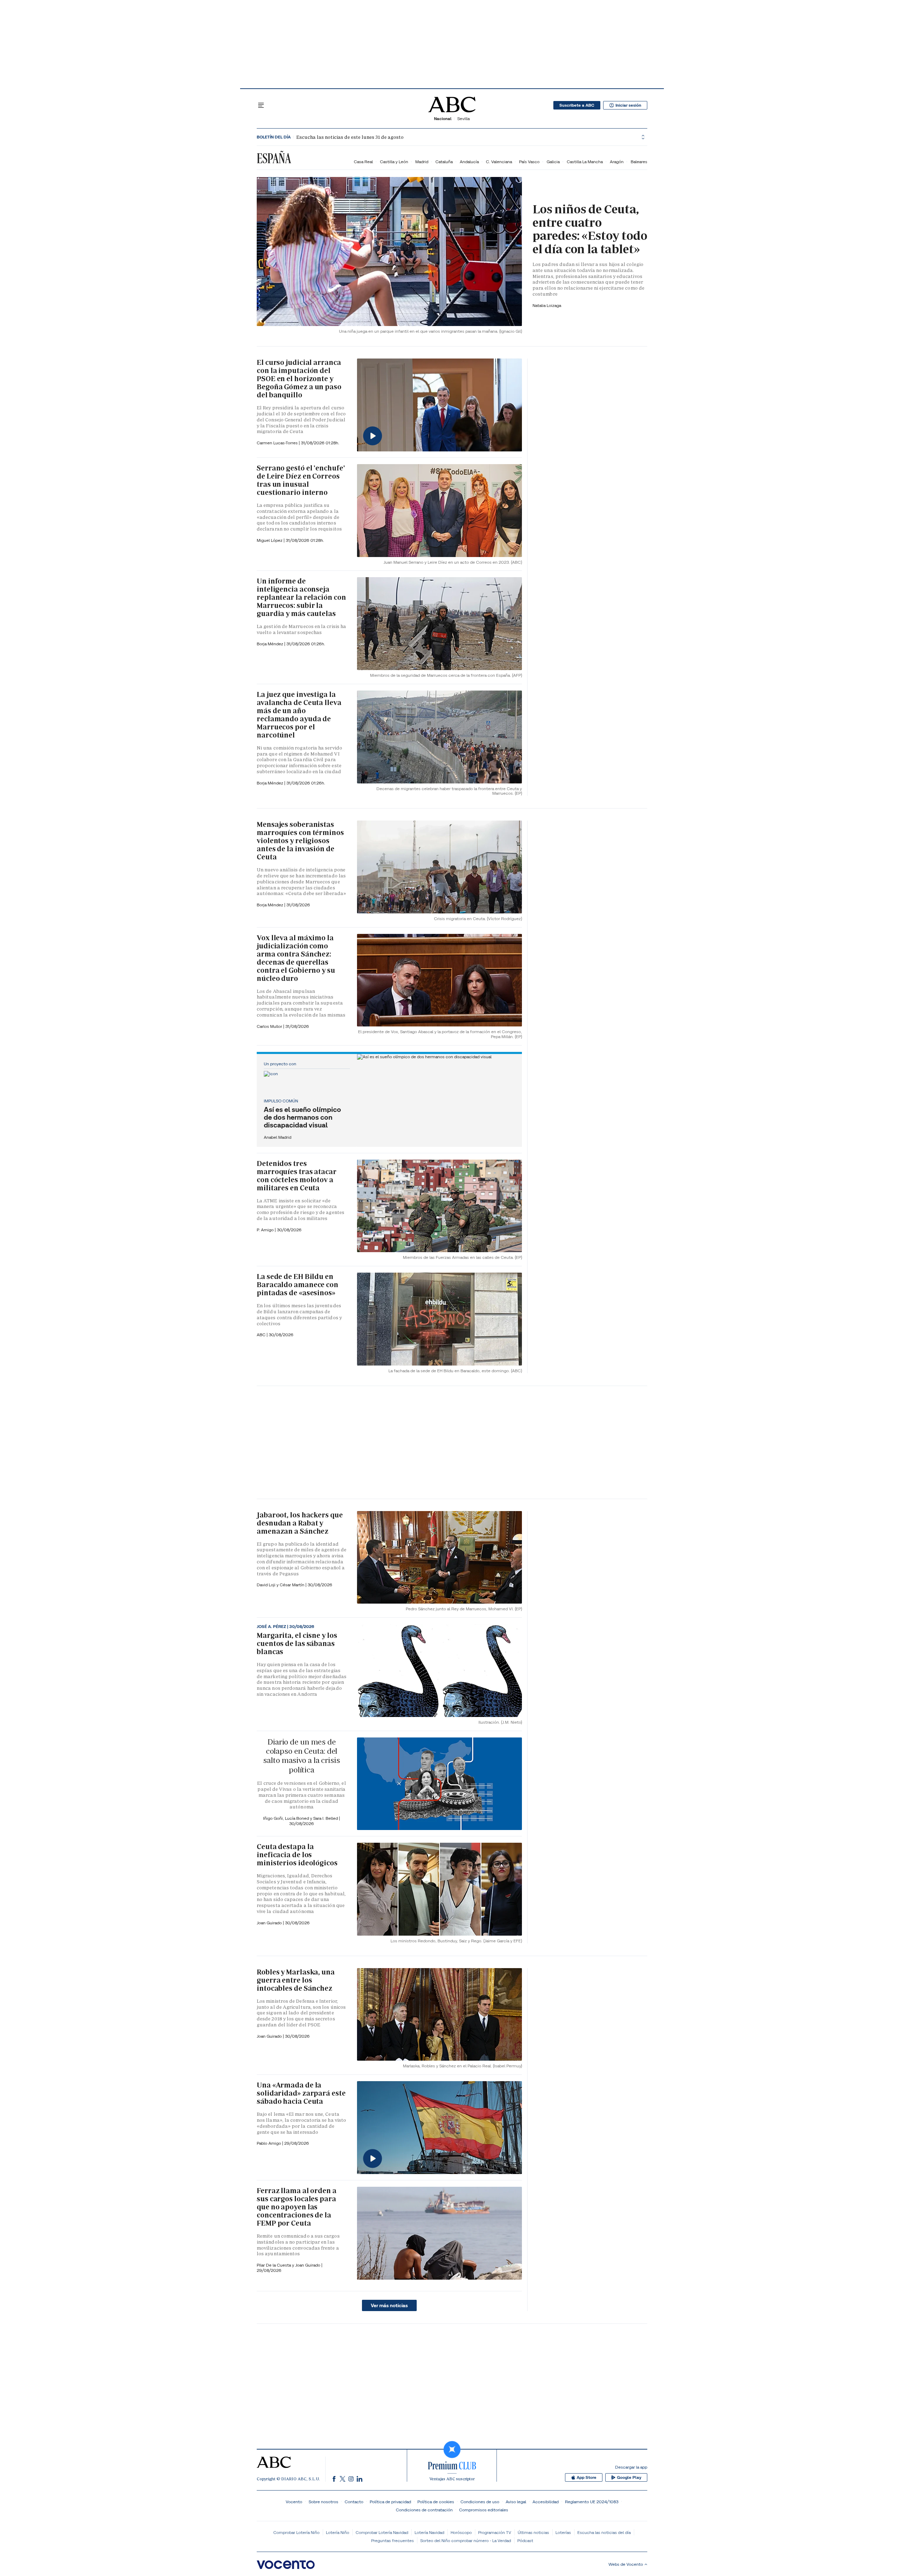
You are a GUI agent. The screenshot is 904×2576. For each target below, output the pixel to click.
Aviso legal (516, 2502)
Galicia (553, 162)
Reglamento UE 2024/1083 (592, 2502)
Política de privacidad (390, 2502)
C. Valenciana (499, 162)
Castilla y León (394, 162)
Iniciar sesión (628, 105)
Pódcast (525, 2541)
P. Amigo (266, 1230)
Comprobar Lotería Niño (296, 2532)
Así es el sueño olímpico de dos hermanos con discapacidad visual (302, 1117)
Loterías (563, 2532)
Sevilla (463, 119)
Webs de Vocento (626, 2564)
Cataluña (444, 162)
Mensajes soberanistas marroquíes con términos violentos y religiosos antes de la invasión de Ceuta (300, 841)
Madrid (422, 162)
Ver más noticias (389, 2305)
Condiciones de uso (480, 2502)
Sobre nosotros (323, 2502)
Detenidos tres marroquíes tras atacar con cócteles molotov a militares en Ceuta (297, 1176)
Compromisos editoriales (484, 2510)
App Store (587, 2477)
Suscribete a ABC (577, 105)
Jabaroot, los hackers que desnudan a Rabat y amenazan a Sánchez (300, 1523)
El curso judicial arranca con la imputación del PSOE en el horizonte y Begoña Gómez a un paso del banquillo (299, 379)
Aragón (617, 162)
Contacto (354, 2502)
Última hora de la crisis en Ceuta (324, 137)
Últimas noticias (533, 2532)
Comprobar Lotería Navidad (382, 2532)
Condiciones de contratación (424, 2510)
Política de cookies (436, 2502)
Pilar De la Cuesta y (276, 2265)
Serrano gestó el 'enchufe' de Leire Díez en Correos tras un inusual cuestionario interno (301, 480)
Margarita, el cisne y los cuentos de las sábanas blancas (297, 1644)
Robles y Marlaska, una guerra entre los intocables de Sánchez (296, 1980)
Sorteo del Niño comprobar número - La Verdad (466, 2541)
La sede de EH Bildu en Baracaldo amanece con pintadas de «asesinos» (298, 1285)
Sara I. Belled (326, 1818)
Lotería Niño (338, 2532)
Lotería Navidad (429, 2532)
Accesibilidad (546, 2502)
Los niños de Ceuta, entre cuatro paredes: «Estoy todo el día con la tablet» (590, 229)
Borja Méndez (270, 644)
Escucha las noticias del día (604, 2532)
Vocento (294, 2502)
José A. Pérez (272, 1627)
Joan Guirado (270, 1923)
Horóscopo (461, 2532)
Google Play (629, 2477)
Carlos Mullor (270, 1026)
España (274, 158)
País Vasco (529, 162)
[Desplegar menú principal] (261, 105)
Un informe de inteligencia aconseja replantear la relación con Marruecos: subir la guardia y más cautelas (301, 597)
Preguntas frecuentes (392, 2541)
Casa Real (363, 162)
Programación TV (495, 2532)
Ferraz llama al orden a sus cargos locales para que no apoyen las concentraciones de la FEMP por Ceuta (297, 2207)
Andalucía (469, 162)
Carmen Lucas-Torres (278, 443)
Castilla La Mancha (585, 162)
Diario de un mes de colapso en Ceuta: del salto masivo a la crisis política (301, 1756)
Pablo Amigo (269, 2143)
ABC (262, 1335)
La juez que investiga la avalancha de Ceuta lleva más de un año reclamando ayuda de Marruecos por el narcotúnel (299, 715)
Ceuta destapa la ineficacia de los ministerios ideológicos (297, 1855)
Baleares (639, 162)
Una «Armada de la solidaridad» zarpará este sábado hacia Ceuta (301, 2093)
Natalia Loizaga (547, 305)
